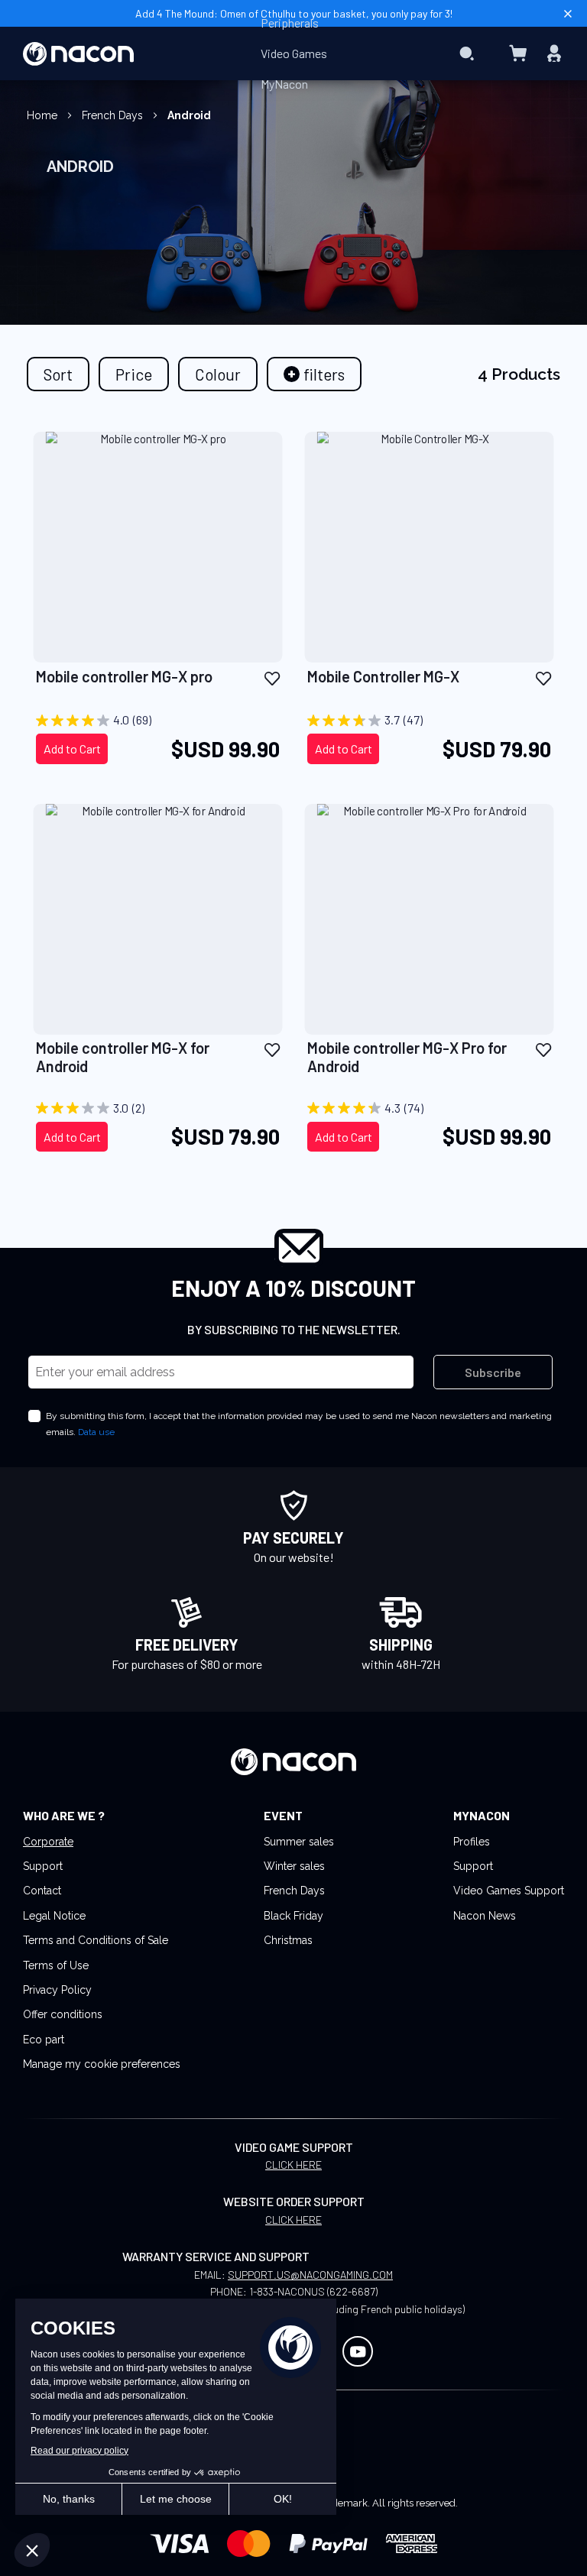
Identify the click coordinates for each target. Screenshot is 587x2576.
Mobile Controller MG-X (383, 676)
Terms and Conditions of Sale (96, 1940)
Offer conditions (63, 2014)
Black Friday (293, 1916)
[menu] (294, 53)
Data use (96, 1432)
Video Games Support (509, 1891)
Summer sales (299, 1842)
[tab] (314, 374)
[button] (272, 677)
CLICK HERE (293, 2164)
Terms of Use (56, 1965)
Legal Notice (54, 1916)
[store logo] (78, 54)
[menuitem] (290, 23)
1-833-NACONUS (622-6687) (313, 2291)
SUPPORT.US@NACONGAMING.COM (310, 2275)
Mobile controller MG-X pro (124, 676)
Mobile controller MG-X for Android (123, 1057)
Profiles (472, 1842)
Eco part (44, 2040)
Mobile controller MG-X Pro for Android (407, 1057)
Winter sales (294, 1866)
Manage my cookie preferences (102, 2064)
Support (43, 1866)
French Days (114, 115)
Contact (42, 1891)
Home (44, 115)
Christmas (288, 1940)
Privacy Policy (57, 1990)
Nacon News (485, 1916)
